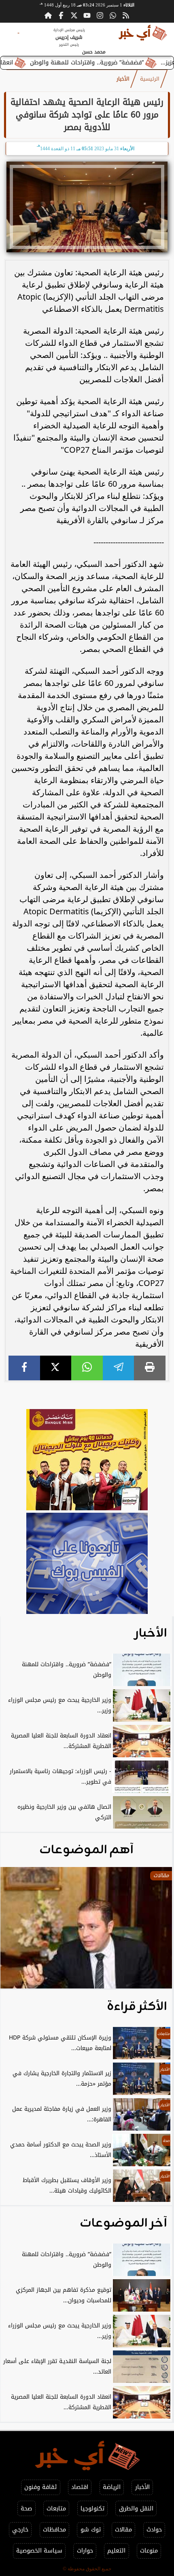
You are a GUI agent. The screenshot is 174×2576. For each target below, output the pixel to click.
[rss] (126, 15)
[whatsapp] (87, 1368)
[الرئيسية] (48, 15)
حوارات (85, 2551)
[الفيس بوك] (61, 15)
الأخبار (123, 79)
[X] (56, 1368)
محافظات (54, 2530)
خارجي (20, 2530)
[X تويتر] (74, 15)
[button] (17, 1932)
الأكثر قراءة (137, 2007)
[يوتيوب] (87, 15)
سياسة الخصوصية (39, 2551)
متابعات (56, 2509)
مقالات (123, 2530)
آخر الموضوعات (123, 2223)
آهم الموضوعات (86, 1850)
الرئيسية (150, 79)
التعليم (116, 2551)
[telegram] (119, 1368)
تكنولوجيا (92, 2509)
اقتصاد (80, 2487)
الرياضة (112, 2487)
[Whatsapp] (113, 15)
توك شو (91, 2530)
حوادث (154, 2530)
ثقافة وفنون (40, 2487)
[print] (150, 1368)
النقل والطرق (136, 2509)
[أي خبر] (87, 1461)
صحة (26, 2509)
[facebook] (24, 1368)
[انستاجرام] (100, 15)
